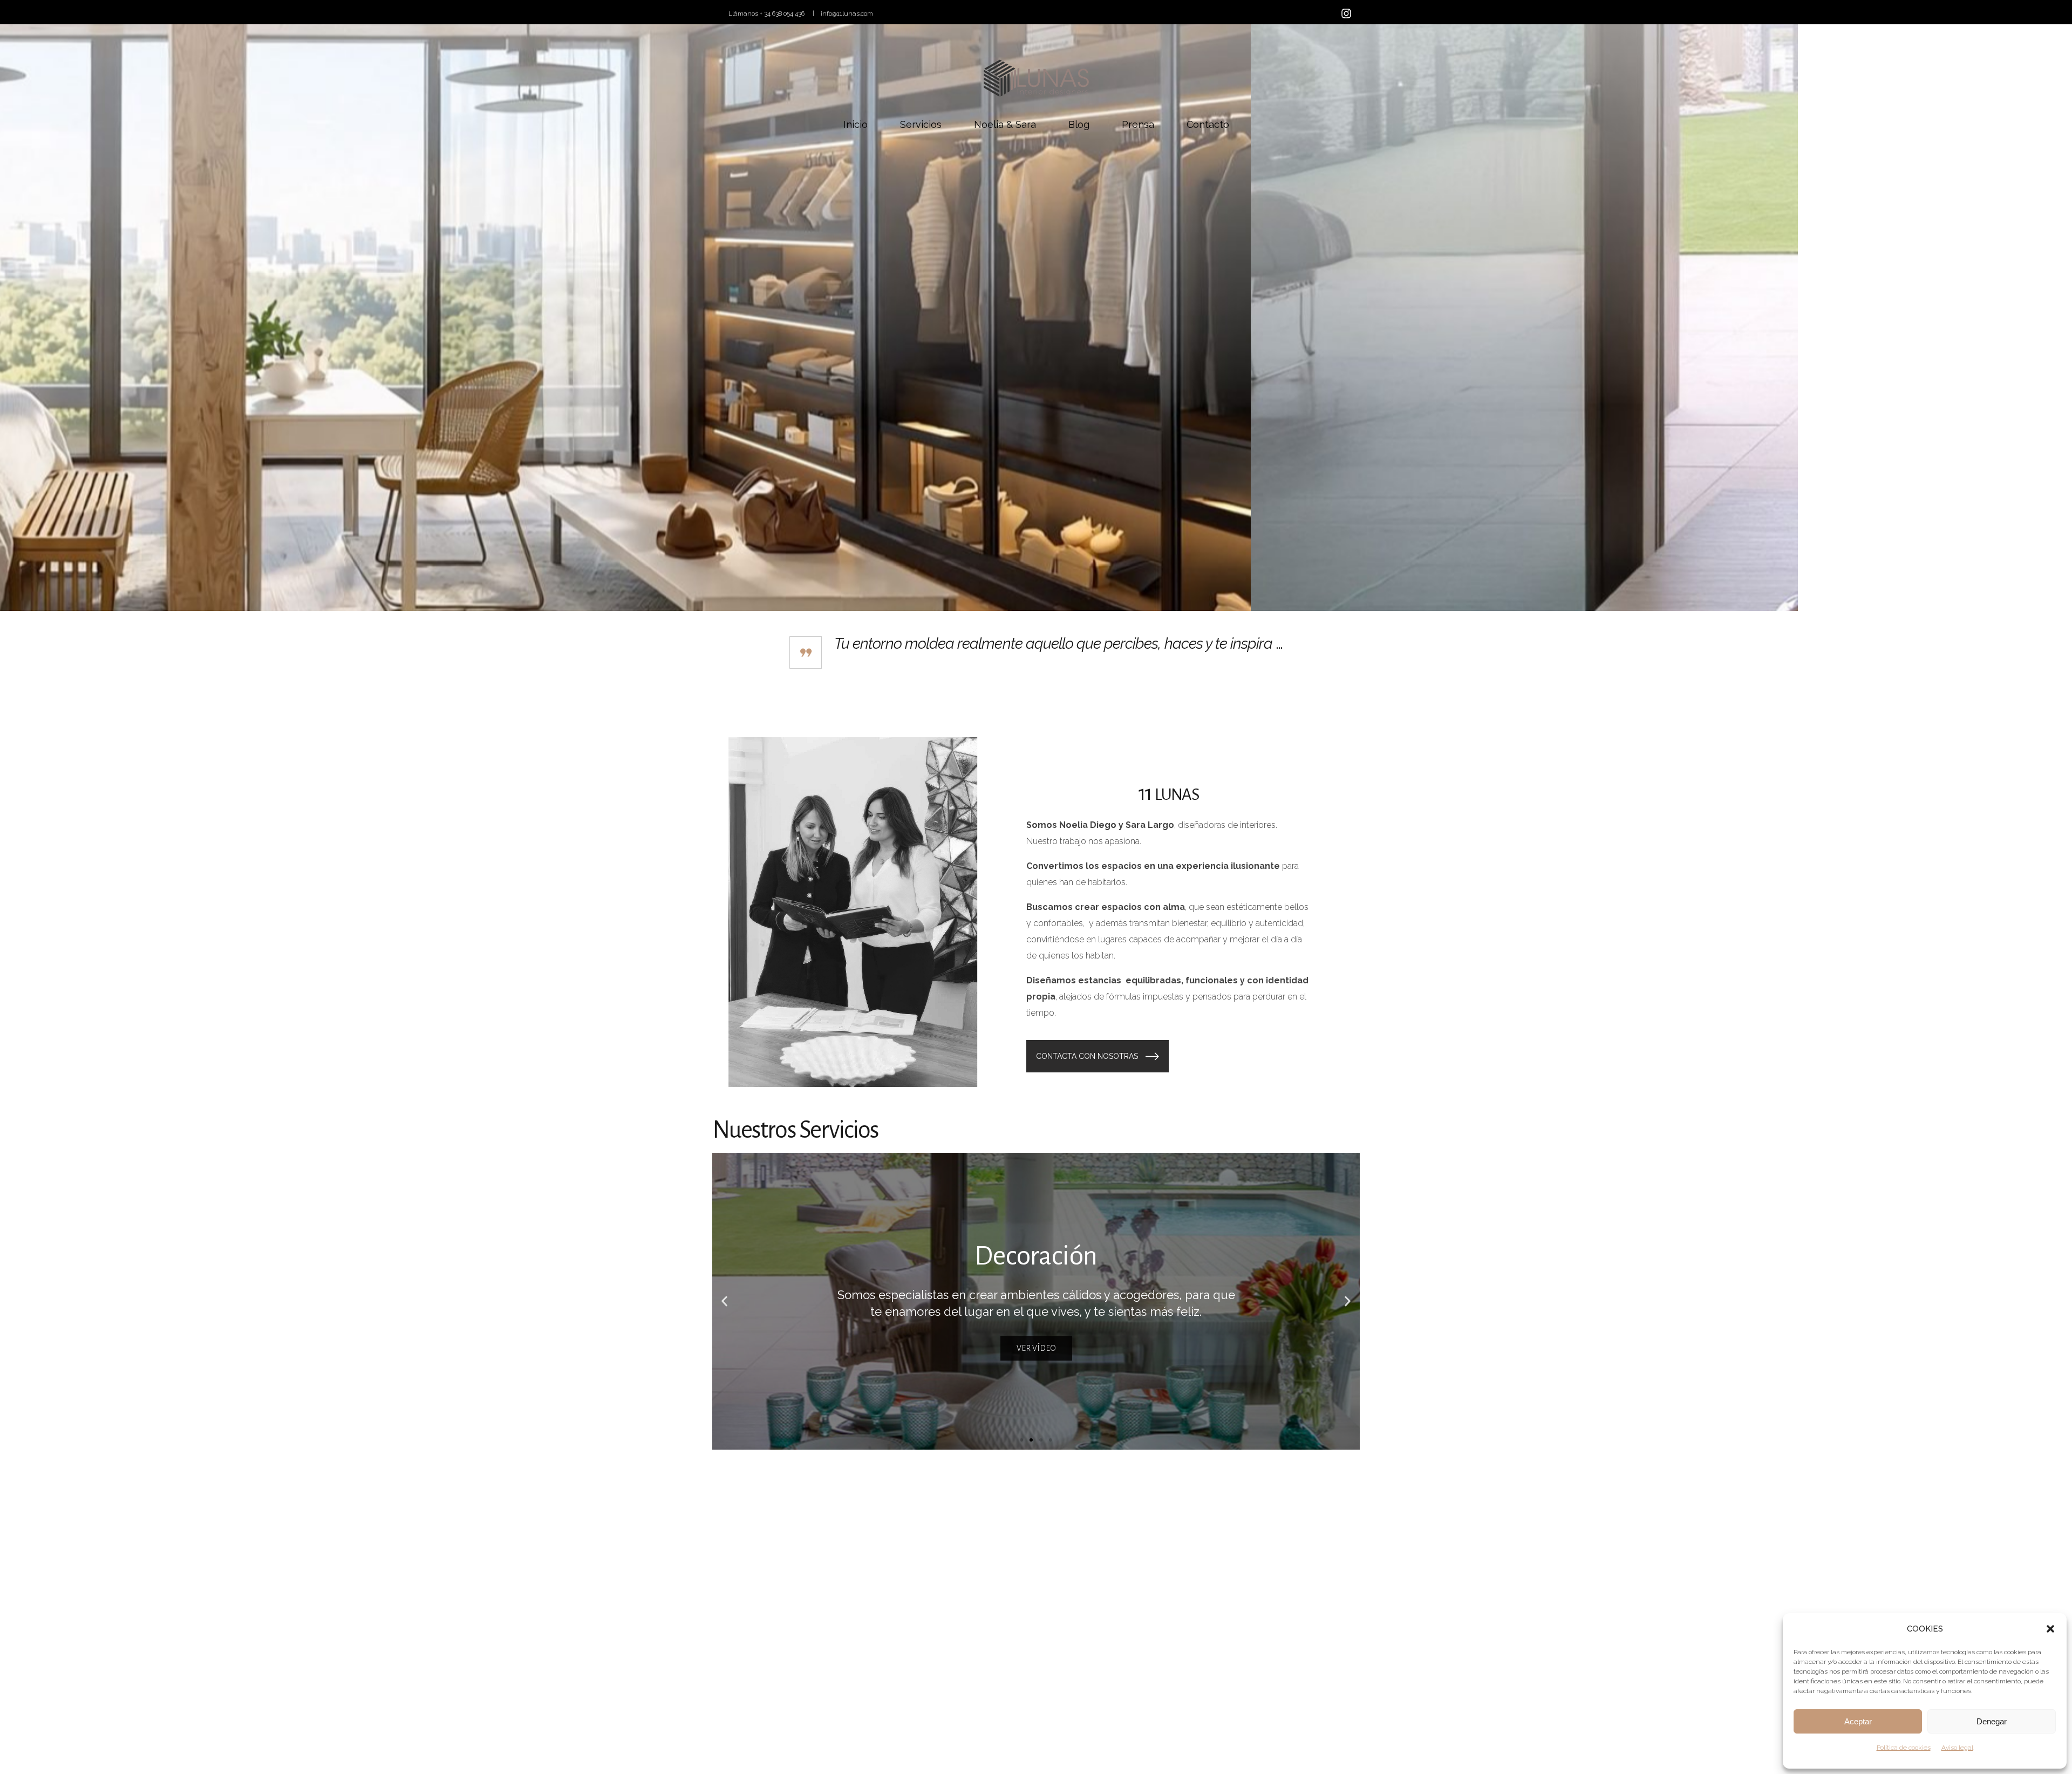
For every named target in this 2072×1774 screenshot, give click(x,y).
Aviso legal (1957, 1748)
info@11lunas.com (847, 13)
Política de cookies (1904, 1748)
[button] (2050, 1629)
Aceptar (1858, 1721)
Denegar (1992, 1721)
